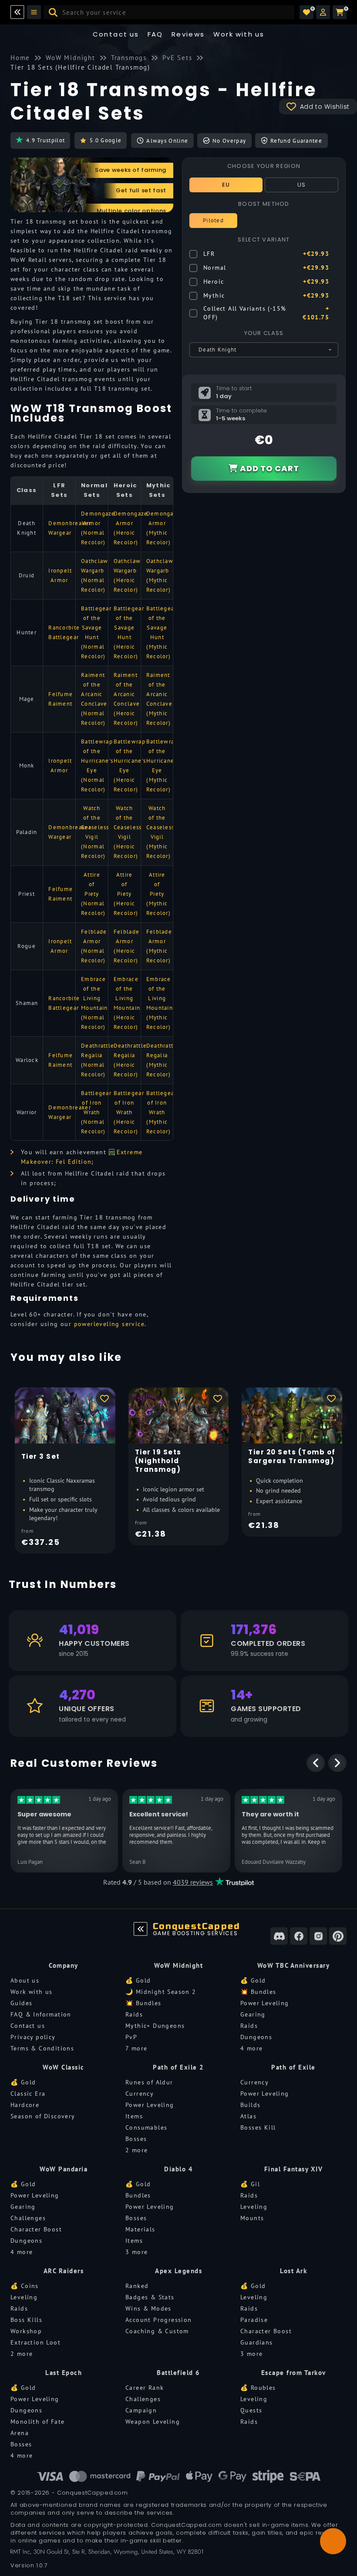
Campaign (141, 2410)
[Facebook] (299, 1936)
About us (25, 1980)
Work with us (32, 1992)
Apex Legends (178, 2271)
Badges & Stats (150, 2297)
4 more (251, 2048)
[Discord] (279, 1936)
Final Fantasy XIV (294, 2169)
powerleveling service (109, 1324)
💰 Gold (138, 1980)
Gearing (253, 2014)
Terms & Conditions (42, 2048)
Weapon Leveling (153, 2422)
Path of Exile (293, 2067)
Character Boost (36, 2229)
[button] (323, 12)
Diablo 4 (178, 2169)
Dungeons (256, 2037)
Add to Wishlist (325, 107)
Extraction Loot (35, 2342)
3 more (136, 2252)
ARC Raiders (64, 2271)
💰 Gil (250, 2184)
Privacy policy (33, 2037)
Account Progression (159, 2320)
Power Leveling (265, 2003)
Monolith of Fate (37, 2422)
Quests (251, 2410)
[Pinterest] (338, 1936)
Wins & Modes (148, 2308)
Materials (140, 2229)
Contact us (116, 34)
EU (226, 185)
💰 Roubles (258, 2388)
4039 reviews (193, 1882)
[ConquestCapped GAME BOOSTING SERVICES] (141, 1929)
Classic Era (28, 2094)
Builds (250, 2105)
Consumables (146, 2127)
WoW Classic (64, 2067)
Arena (20, 2433)
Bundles (138, 2195)
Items (134, 2116)
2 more (136, 2150)
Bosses (136, 2139)
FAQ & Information (41, 2014)
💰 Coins (25, 2286)
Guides (21, 2003)
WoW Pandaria (64, 2169)
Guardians (257, 2342)
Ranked (137, 2286)
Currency (140, 2094)
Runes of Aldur (149, 2082)
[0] (306, 12)
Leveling (254, 2207)
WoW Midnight (178, 1965)
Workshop (26, 2331)
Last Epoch (64, 2373)
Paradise (254, 2320)
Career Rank (145, 2388)
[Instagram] (318, 1936)
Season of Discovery (43, 2116)
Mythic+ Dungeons (155, 2026)
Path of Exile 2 (178, 2067)
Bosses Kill (258, 2127)
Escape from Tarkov (294, 2373)
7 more (136, 2048)
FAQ (155, 34)
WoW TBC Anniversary (294, 1965)
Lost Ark (293, 2271)
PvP (131, 2037)
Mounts (252, 2218)
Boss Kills (26, 2320)
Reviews (188, 34)
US (302, 185)
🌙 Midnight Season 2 (161, 1992)
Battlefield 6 (178, 2373)
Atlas (248, 2116)
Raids (134, 2014)
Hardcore (25, 2105)
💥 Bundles (143, 2003)
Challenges (28, 2218)
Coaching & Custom (157, 2331)
